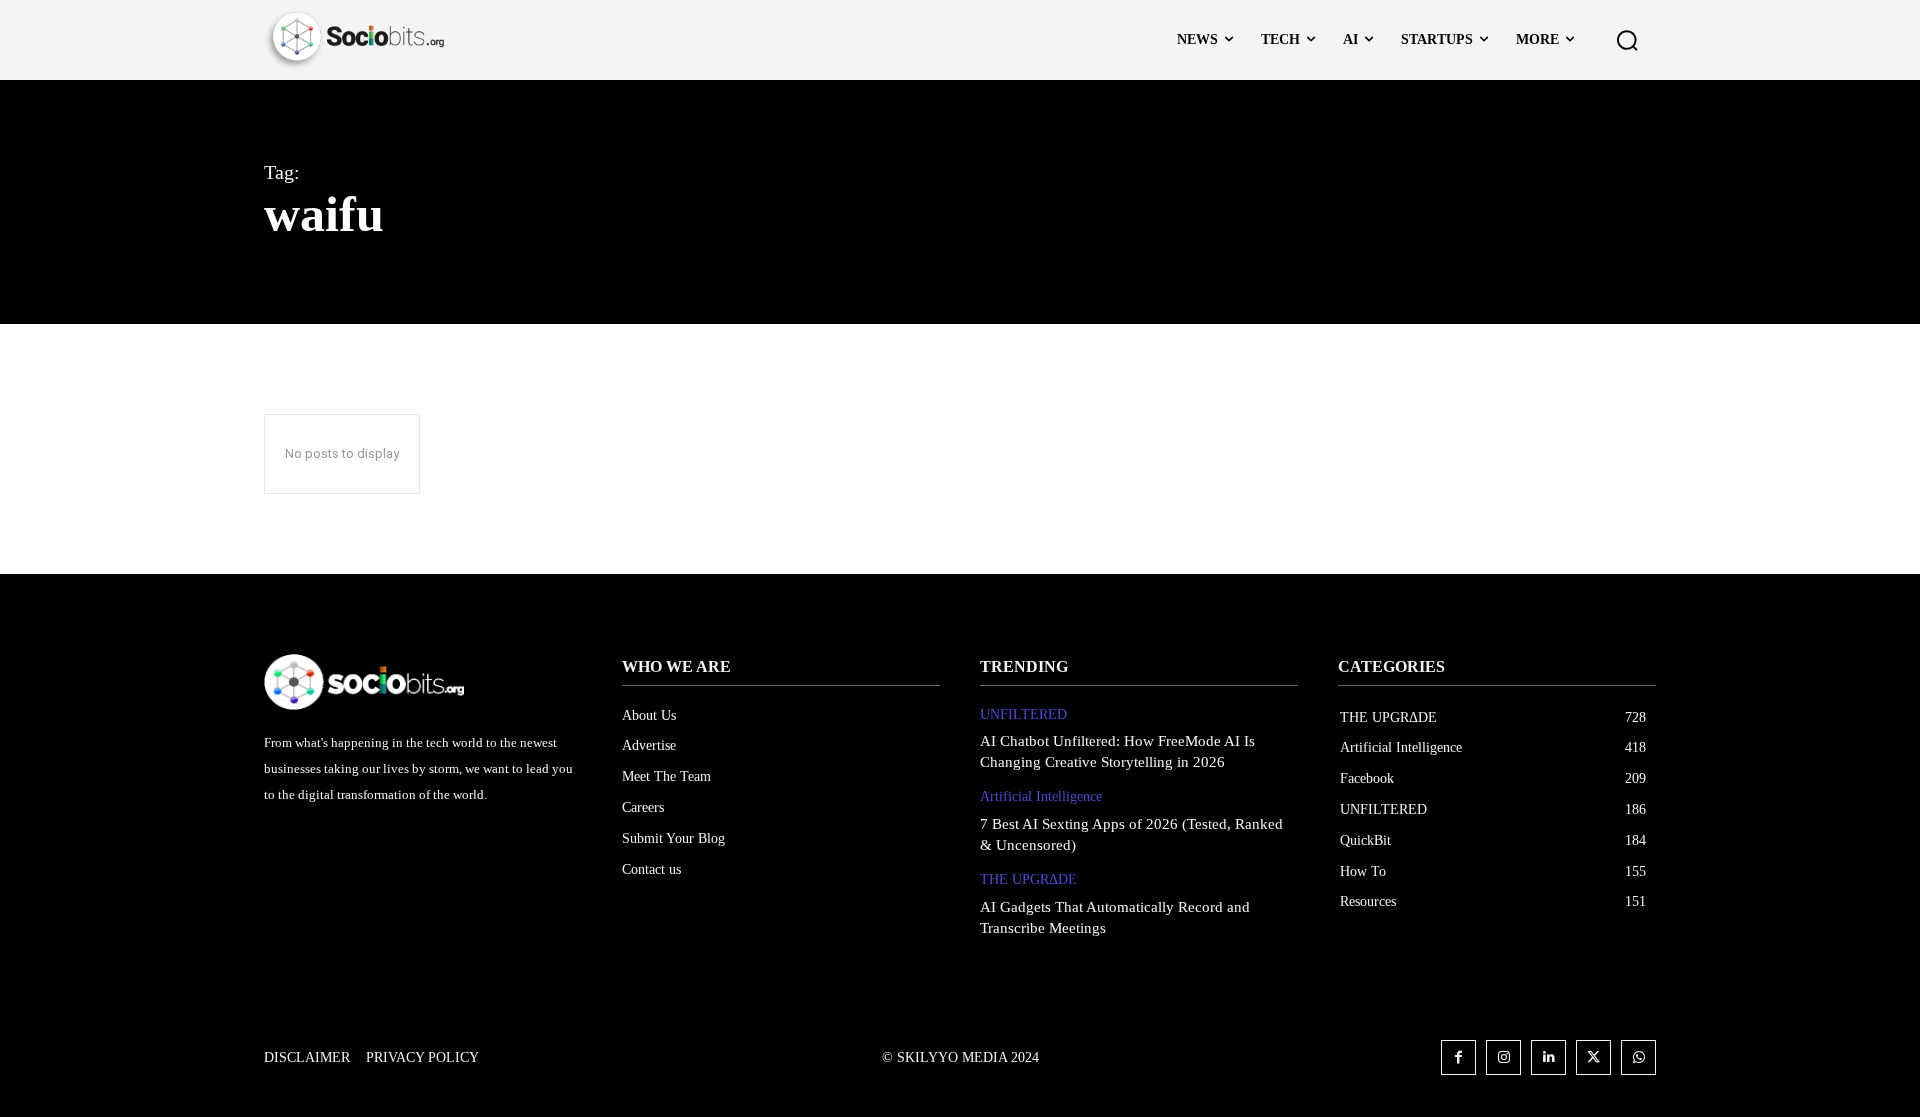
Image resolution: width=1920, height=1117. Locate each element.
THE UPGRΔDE (1028, 879)
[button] (1627, 40)
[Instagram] (1503, 1057)
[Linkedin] (1548, 1057)
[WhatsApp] (1638, 1057)
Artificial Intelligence (1041, 796)
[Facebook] (1458, 1057)
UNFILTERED (1023, 714)
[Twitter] (1593, 1057)
